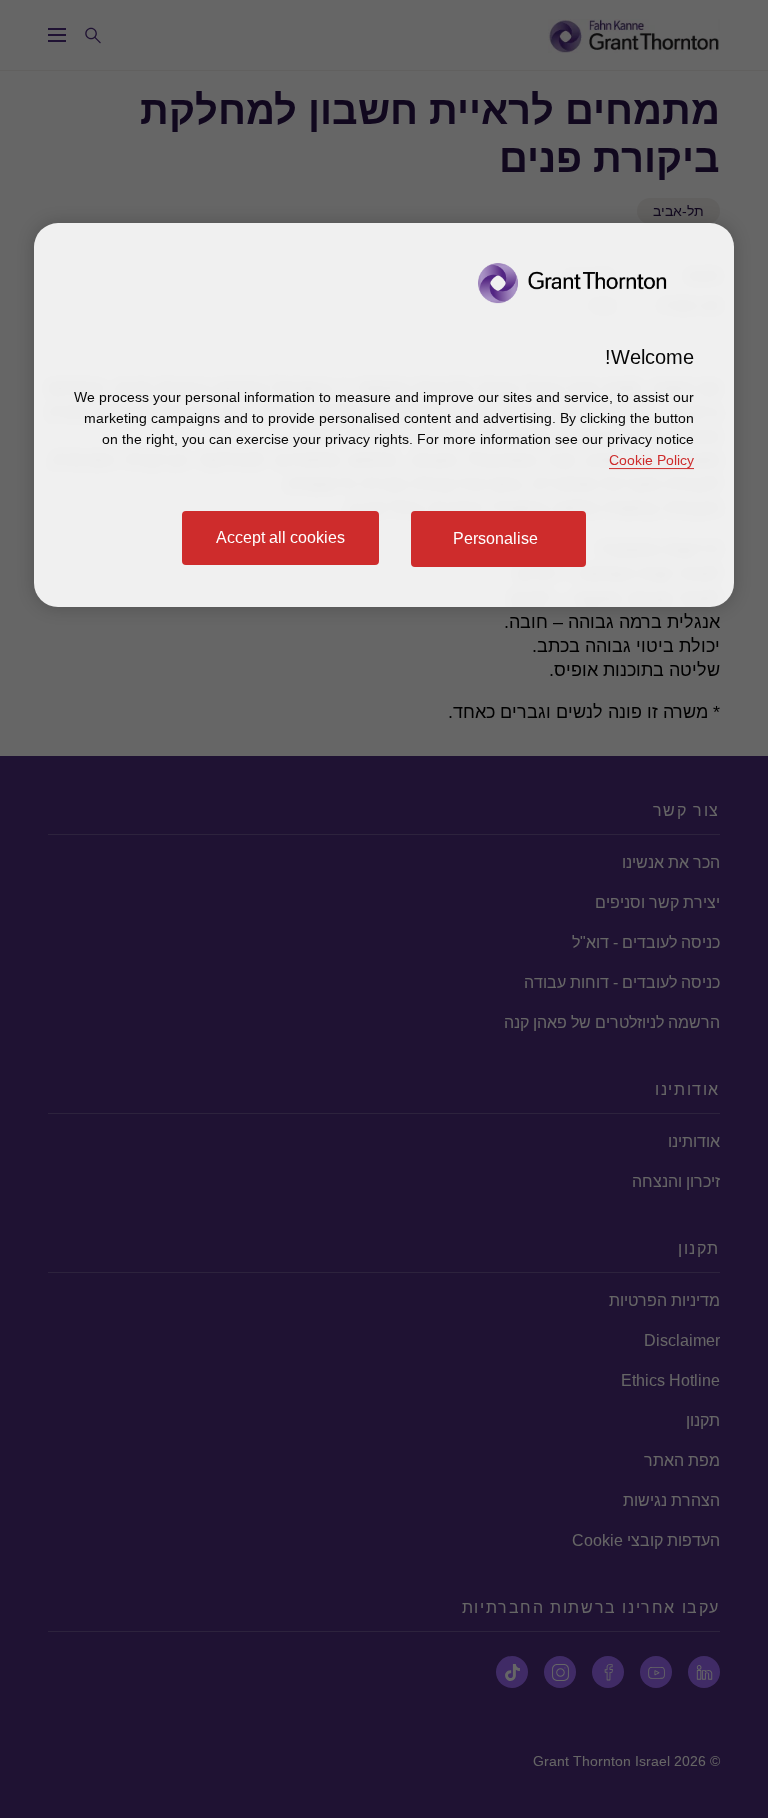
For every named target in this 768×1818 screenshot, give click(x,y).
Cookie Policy (651, 460)
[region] (384, 415)
